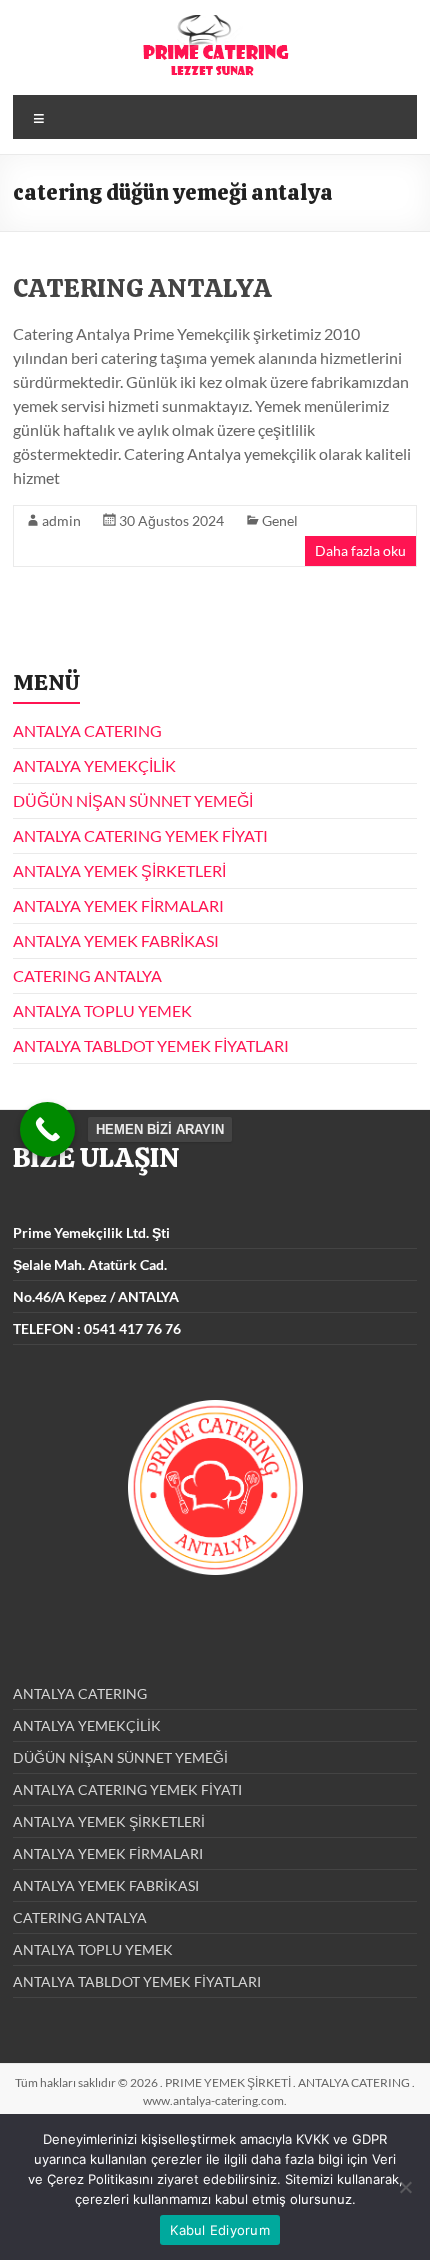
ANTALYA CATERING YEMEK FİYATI (140, 835)
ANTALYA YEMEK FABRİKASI (116, 940)
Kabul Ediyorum (220, 2230)
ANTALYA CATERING (87, 730)
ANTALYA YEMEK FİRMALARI (118, 905)
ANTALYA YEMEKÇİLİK (94, 765)
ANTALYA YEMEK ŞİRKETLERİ (119, 870)
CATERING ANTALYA (142, 288)
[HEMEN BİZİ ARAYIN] (47, 1129)
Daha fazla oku (360, 550)
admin (61, 520)
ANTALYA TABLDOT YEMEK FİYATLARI (151, 1045)
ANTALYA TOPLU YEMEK (102, 1010)
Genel (280, 520)
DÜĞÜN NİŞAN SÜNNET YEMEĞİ (133, 800)
